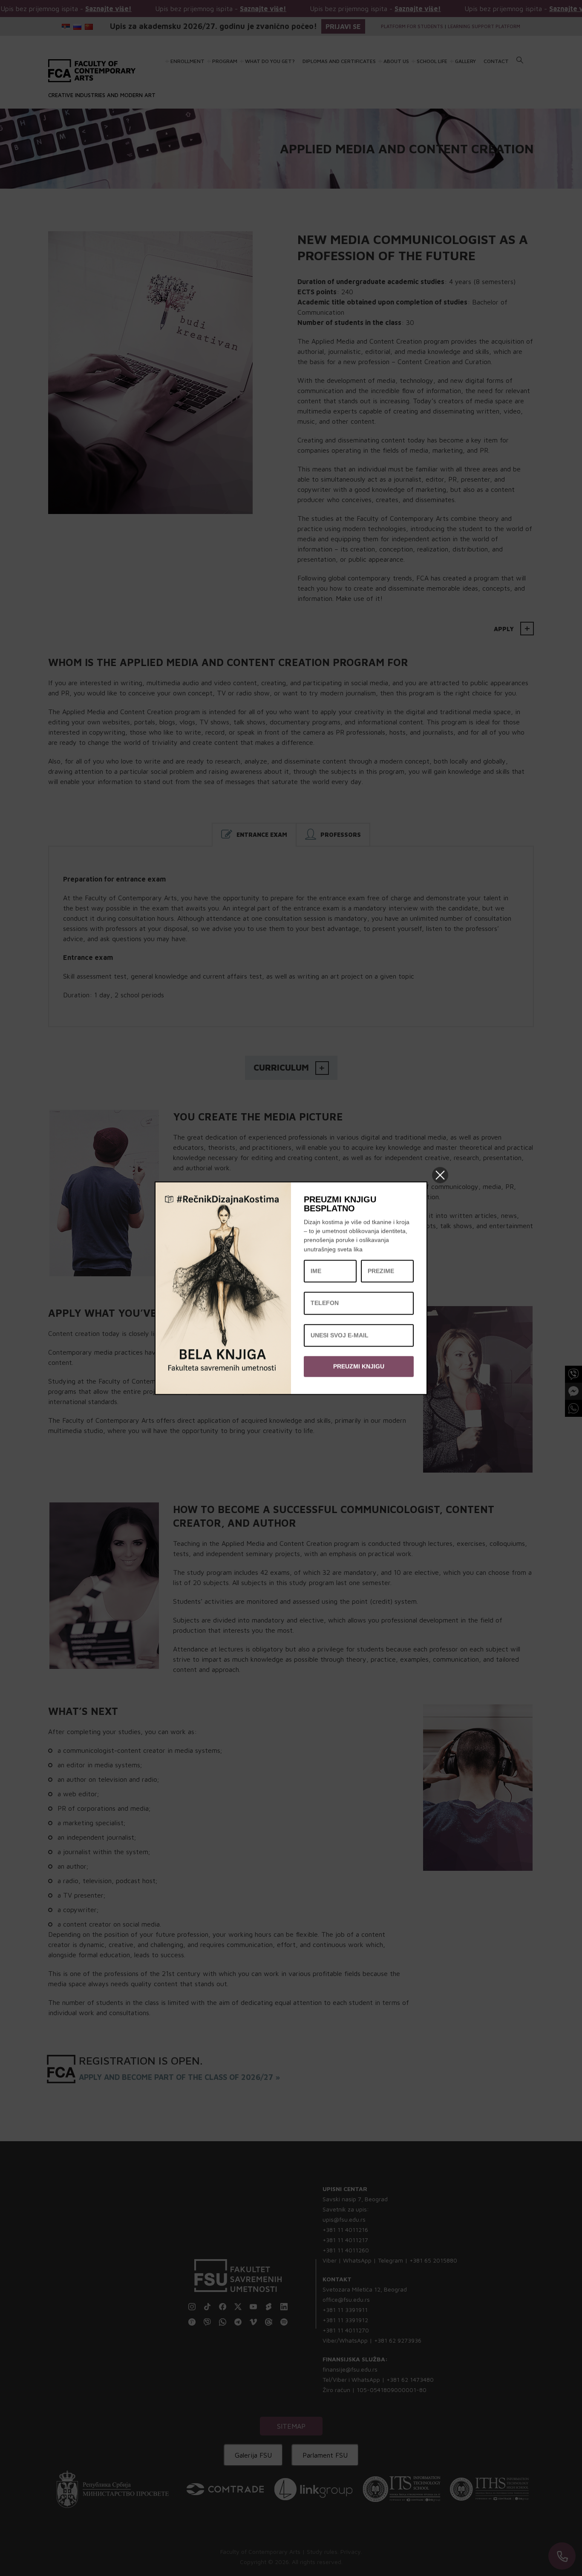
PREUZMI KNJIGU (359, 1366)
